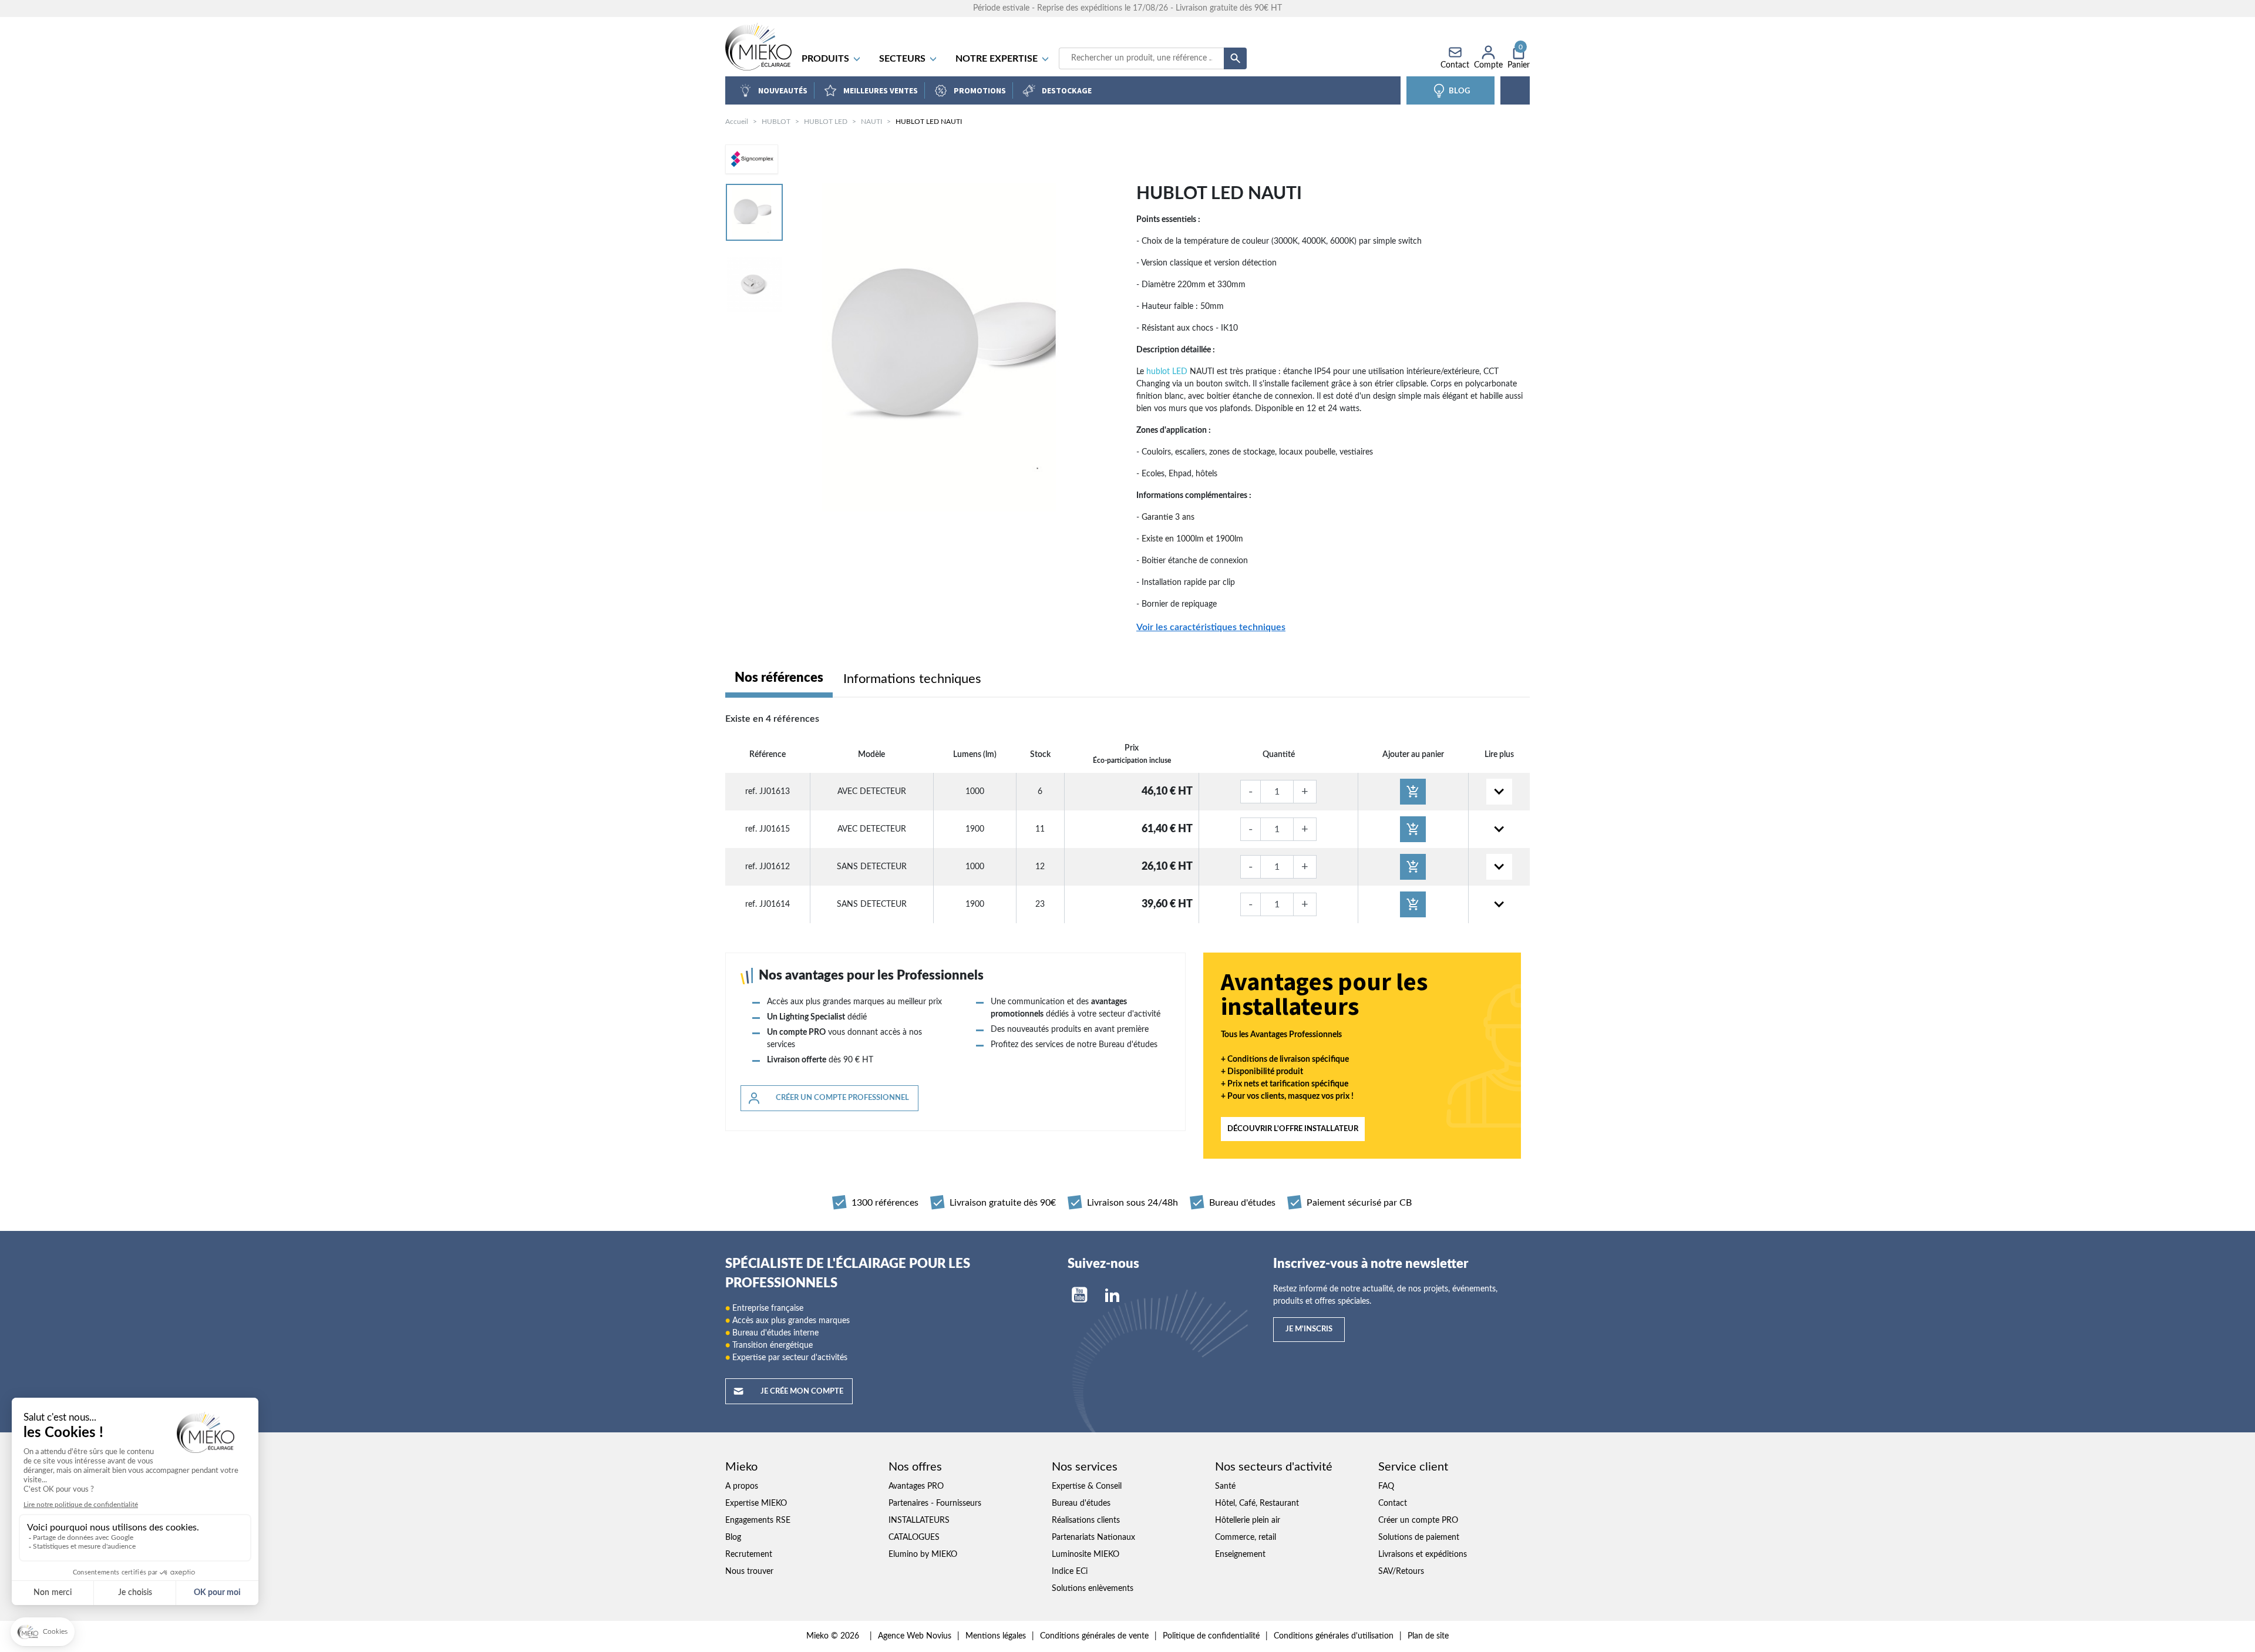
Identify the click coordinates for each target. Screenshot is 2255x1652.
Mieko (741, 1467)
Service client (1413, 1467)
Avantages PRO (916, 1486)
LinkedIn (1112, 1295)
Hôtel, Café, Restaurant (1257, 1503)
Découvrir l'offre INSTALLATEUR (1293, 1129)
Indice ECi (1070, 1572)
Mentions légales (996, 1636)
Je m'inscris (1309, 1329)
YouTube (1079, 1295)
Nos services (1085, 1467)
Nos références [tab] (779, 678)
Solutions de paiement (1419, 1537)
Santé (1225, 1486)
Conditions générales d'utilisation (1334, 1636)
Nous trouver (749, 1572)
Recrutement (749, 1555)
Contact (1393, 1503)
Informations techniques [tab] (912, 679)
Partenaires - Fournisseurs (935, 1503)
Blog (733, 1537)
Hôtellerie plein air (1248, 1520)
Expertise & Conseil (1087, 1486)
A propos (742, 1486)
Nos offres (915, 1467)
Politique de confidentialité (1211, 1636)
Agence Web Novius (915, 1636)
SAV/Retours (1401, 1572)
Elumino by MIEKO (923, 1555)
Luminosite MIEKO (1086, 1555)
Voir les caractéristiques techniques (1211, 627)
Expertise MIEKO (756, 1503)
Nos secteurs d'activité (1274, 1467)
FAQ (1386, 1486)
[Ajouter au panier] (1413, 792)
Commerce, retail (1246, 1537)
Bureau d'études (1081, 1503)
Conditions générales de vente (1094, 1636)
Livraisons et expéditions (1423, 1555)
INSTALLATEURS (919, 1520)
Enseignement (1240, 1555)
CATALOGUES (914, 1537)
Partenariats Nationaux (1093, 1537)
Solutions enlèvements (1093, 1589)
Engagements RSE (758, 1520)
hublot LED (1167, 372)
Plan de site (1428, 1636)
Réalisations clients (1086, 1520)
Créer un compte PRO (1418, 1520)
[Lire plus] (1499, 792)
